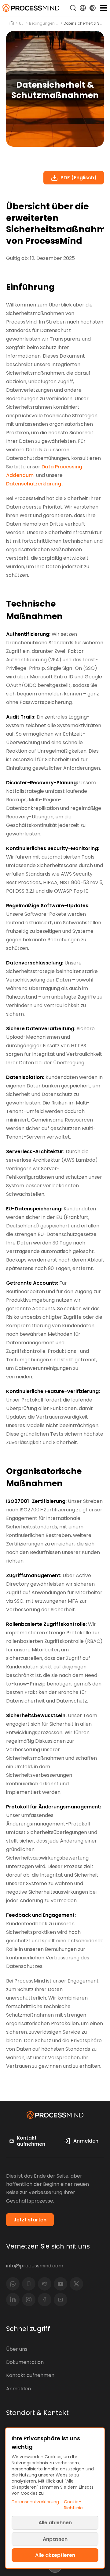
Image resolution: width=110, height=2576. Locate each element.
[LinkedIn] (13, 2300)
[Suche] (73, 8)
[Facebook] (45, 2300)
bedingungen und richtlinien (44, 23)
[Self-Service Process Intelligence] (31, 8)
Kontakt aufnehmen (30, 2375)
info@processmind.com (35, 2266)
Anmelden (18, 2389)
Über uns (17, 2349)
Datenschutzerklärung (34, 484)
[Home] (12, 23)
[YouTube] (61, 2284)
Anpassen (55, 2539)
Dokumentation (25, 2362)
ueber (22, 23)
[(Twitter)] (76, 2284)
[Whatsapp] (13, 2284)
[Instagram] (29, 2300)
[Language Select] (83, 8)
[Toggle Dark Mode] (93, 8)
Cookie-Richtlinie (73, 2505)
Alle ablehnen (55, 2523)
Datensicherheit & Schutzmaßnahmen (84, 23)
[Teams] (45, 2284)
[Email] (61, 2300)
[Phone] (29, 2284)
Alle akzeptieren (55, 2555)
